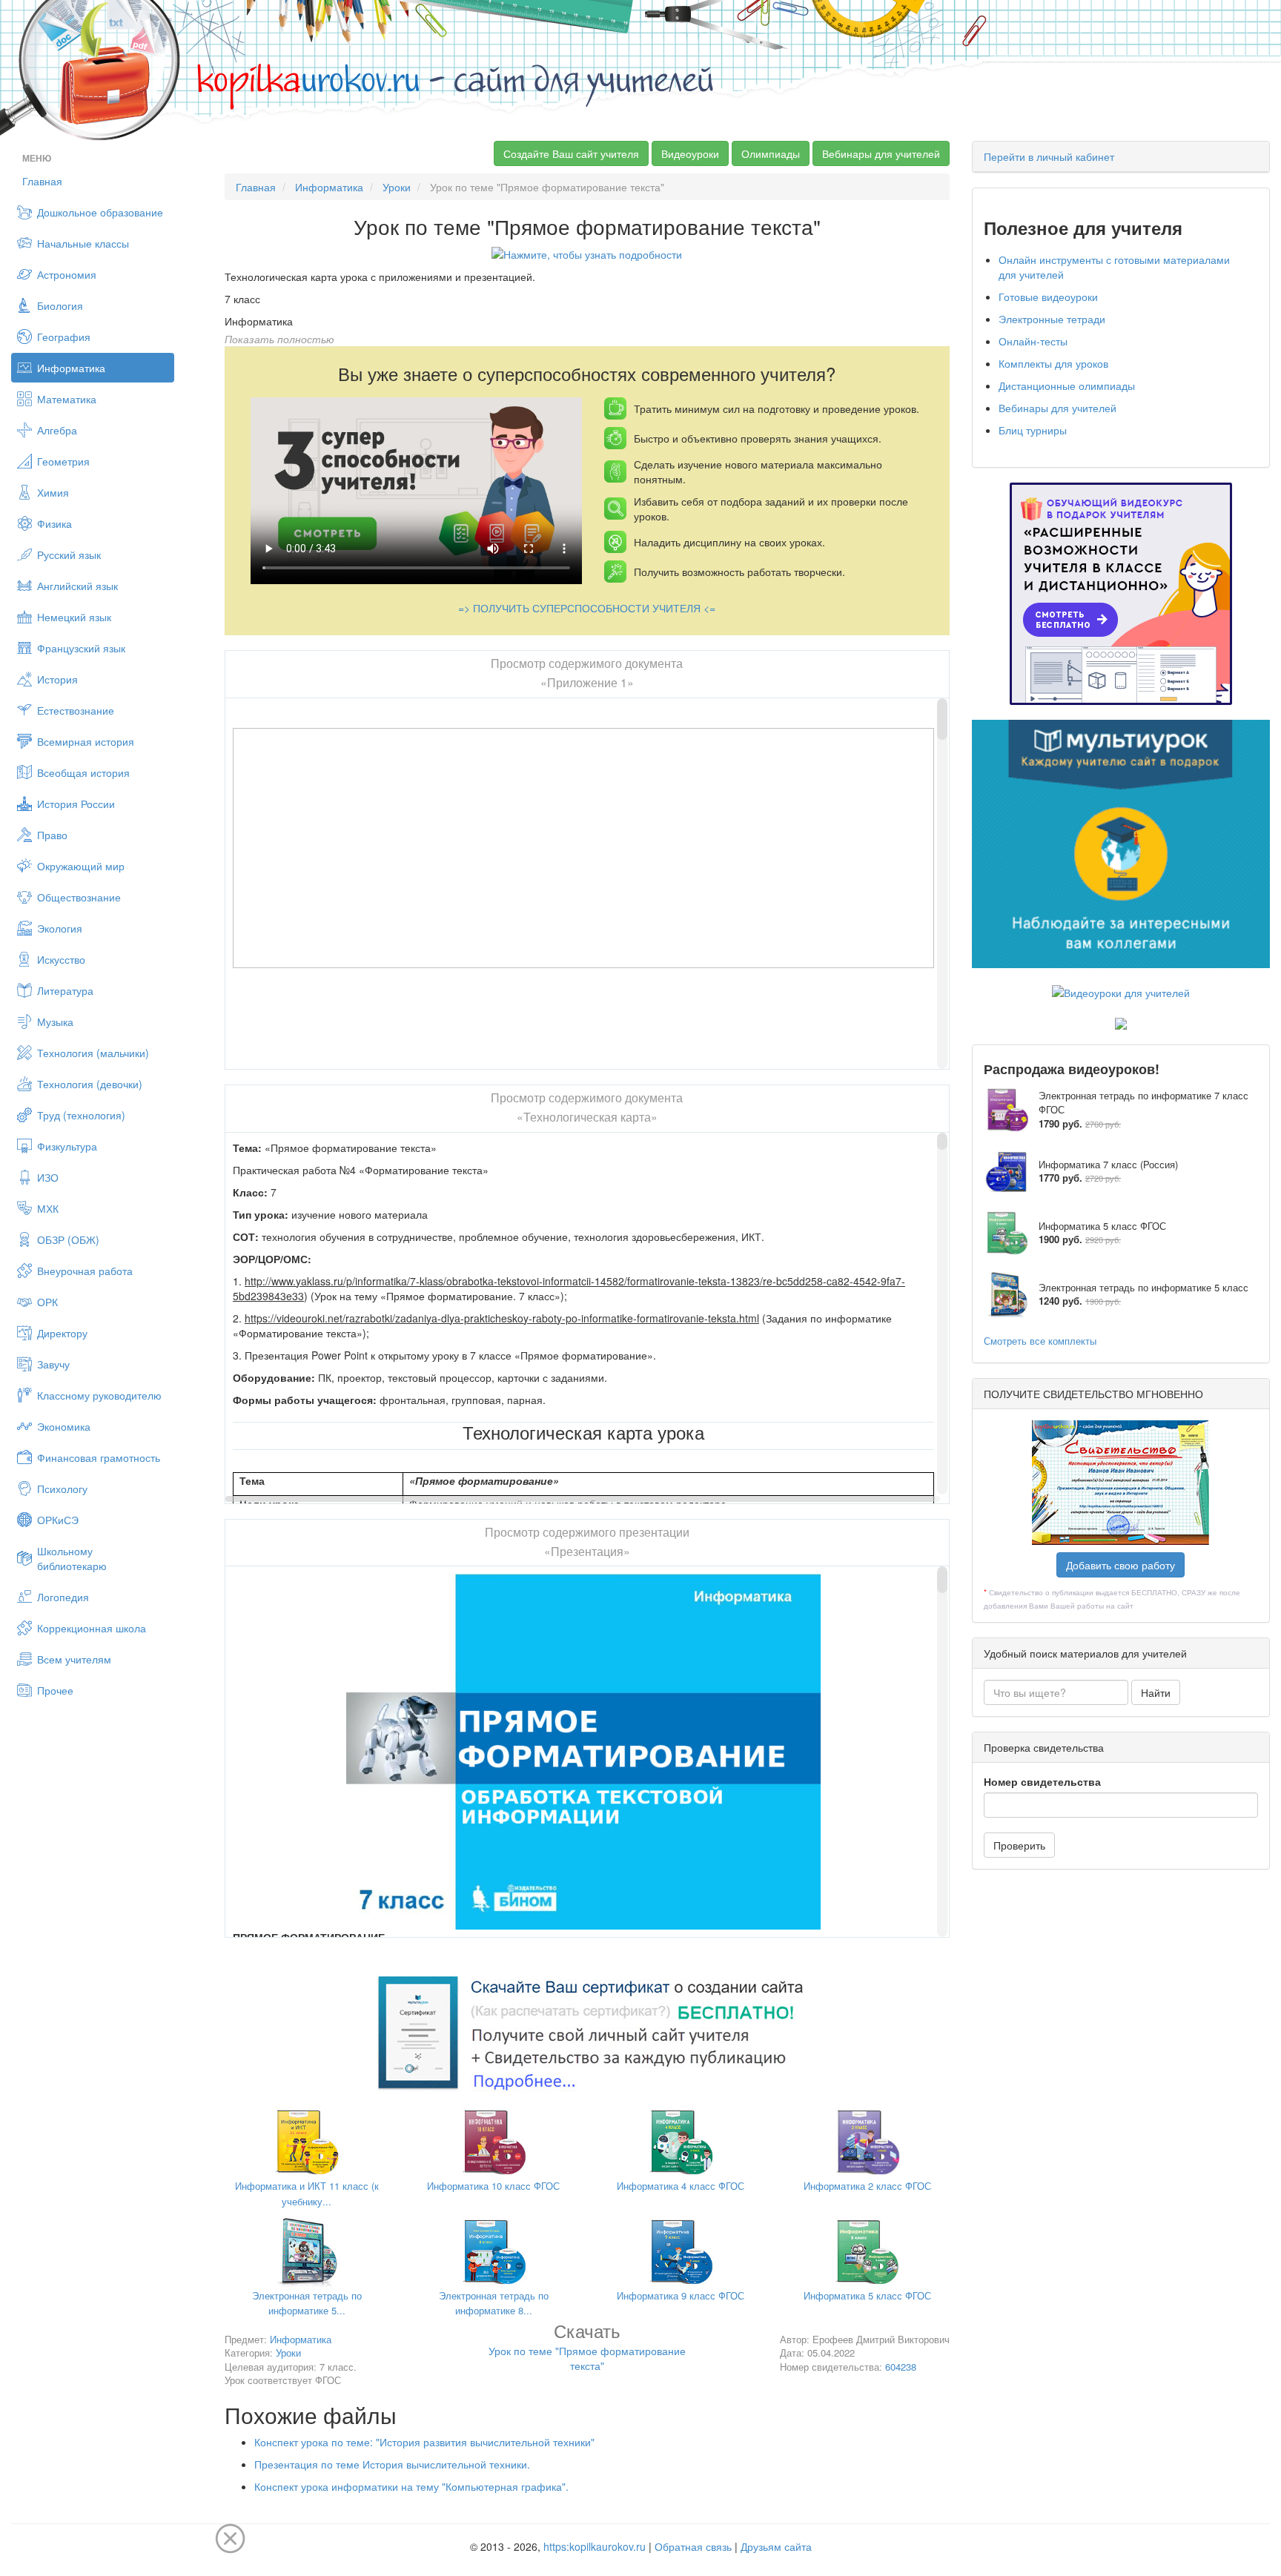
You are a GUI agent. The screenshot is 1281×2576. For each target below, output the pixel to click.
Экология (60, 928)
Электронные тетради (1052, 319)
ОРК (47, 1302)
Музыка (55, 1022)
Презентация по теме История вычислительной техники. (392, 2464)
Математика (67, 399)
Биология (60, 305)
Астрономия (67, 274)
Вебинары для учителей (881, 153)
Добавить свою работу (1121, 1565)
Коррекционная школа (92, 1628)
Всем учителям (74, 1659)
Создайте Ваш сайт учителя (571, 153)
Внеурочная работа (85, 1271)
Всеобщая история (83, 772)
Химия (53, 492)
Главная (42, 181)
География (64, 337)
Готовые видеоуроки (1048, 297)
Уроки (397, 187)
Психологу (62, 1489)
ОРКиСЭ (58, 1520)
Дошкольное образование (100, 212)
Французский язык (81, 648)
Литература (65, 990)
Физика (54, 523)
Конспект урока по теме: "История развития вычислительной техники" (424, 2442)
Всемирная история (86, 741)
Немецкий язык (74, 617)
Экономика (64, 1426)
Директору (62, 1333)
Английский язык (77, 586)
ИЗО (48, 1177)
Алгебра (57, 430)
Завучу (53, 1364)
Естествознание (76, 710)
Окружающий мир (81, 866)
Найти (1156, 1692)
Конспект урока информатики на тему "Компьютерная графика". (411, 2486)
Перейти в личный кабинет (1049, 156)
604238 (901, 2367)
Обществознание (79, 897)
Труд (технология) (81, 1115)
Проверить (1019, 1845)
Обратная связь (693, 2546)
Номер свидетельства (1042, 1781)
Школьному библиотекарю (72, 1558)
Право (52, 835)
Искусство (61, 959)
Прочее (55, 1690)
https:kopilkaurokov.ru (595, 2546)
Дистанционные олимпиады (1067, 385)
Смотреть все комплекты (1040, 1341)
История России (76, 804)
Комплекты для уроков (1053, 363)
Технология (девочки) (90, 1084)
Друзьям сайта (776, 2546)
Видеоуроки (690, 153)
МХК (48, 1208)
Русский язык (69, 554)
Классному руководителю (99, 1395)
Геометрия (63, 461)
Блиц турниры (1033, 430)
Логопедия (63, 1597)
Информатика (71, 368)
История (57, 679)
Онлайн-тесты (1033, 341)
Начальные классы (83, 243)
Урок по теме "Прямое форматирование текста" (587, 2350)
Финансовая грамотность (99, 1457)
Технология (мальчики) (93, 1053)
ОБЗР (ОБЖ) (68, 1239)
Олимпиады (771, 153)
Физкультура (67, 1146)
